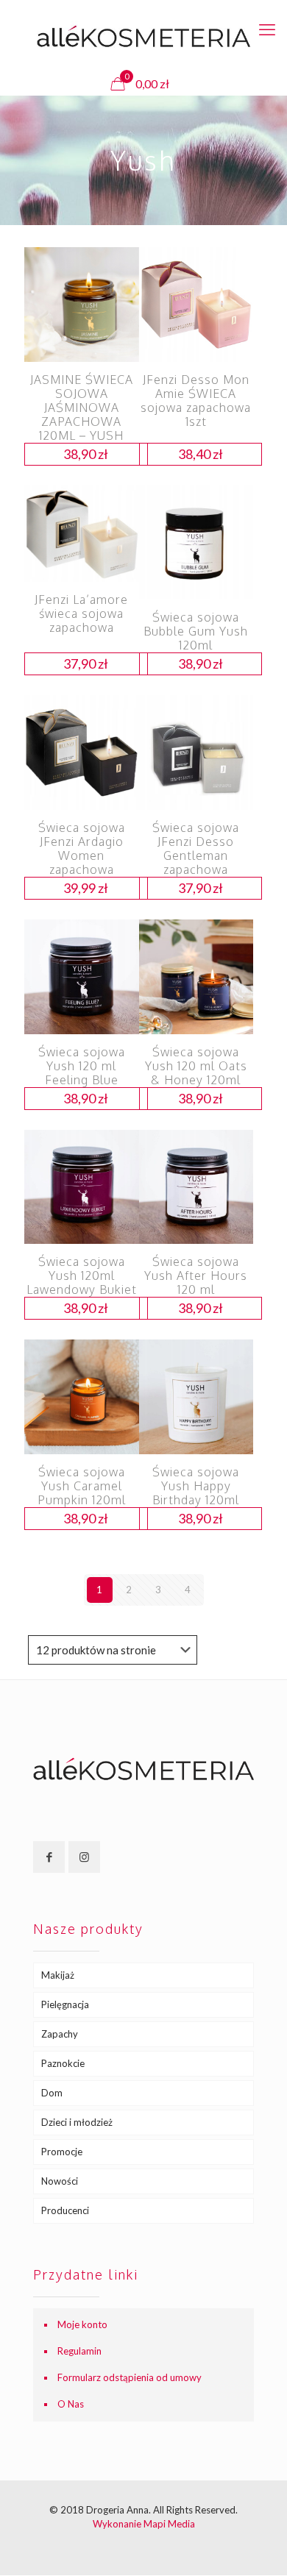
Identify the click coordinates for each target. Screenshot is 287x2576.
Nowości (60, 2181)
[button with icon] (49, 1857)
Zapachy (60, 2034)
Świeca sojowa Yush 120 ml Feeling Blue (82, 1066)
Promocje (62, 2152)
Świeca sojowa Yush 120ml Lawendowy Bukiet (82, 1275)
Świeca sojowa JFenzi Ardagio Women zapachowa (82, 848)
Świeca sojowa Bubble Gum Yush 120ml (196, 631)
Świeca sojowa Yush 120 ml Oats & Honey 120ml (196, 1066)
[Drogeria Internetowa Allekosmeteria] (143, 36)
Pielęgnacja (65, 2004)
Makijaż (58, 1975)
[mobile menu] (267, 29)
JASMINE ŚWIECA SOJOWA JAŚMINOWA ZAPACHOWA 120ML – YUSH (82, 408)
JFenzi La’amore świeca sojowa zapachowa (81, 613)
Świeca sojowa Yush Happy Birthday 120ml (196, 1486)
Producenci (65, 2210)
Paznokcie (63, 2063)
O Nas (71, 2404)
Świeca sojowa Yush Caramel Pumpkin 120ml (82, 1486)
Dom (52, 2093)
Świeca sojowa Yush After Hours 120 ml (196, 1275)
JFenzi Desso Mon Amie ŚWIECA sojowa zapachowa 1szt (196, 401)
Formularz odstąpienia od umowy (130, 2377)
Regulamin (79, 2351)
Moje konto (82, 2324)
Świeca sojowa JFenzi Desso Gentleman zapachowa (196, 848)
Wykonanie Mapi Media (144, 2524)
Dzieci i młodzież (77, 2122)
